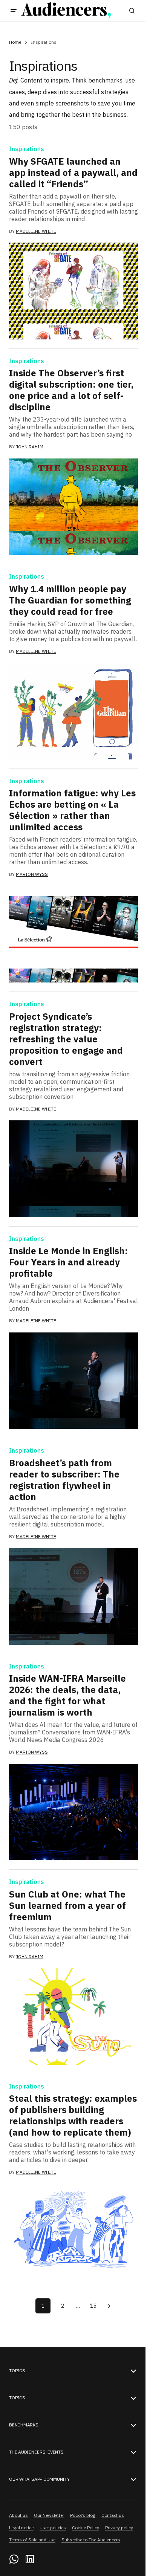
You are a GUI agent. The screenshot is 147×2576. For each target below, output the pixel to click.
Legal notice (21, 2528)
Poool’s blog (83, 2515)
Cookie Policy (86, 2528)
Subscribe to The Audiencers (91, 2540)
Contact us (113, 2515)
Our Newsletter (49, 2515)
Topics (17, 2371)
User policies (53, 2528)
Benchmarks (24, 2425)
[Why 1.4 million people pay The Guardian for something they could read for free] (73, 711)
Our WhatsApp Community (39, 2479)
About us (18, 2515)
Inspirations (27, 149)
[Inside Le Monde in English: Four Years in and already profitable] (73, 1381)
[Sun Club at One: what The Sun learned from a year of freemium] (73, 2016)
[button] (14, 11)
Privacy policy (119, 2528)
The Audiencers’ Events (36, 2452)
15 (93, 2306)
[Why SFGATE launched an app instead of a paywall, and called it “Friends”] (73, 291)
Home (15, 42)
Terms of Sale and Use (32, 2540)
